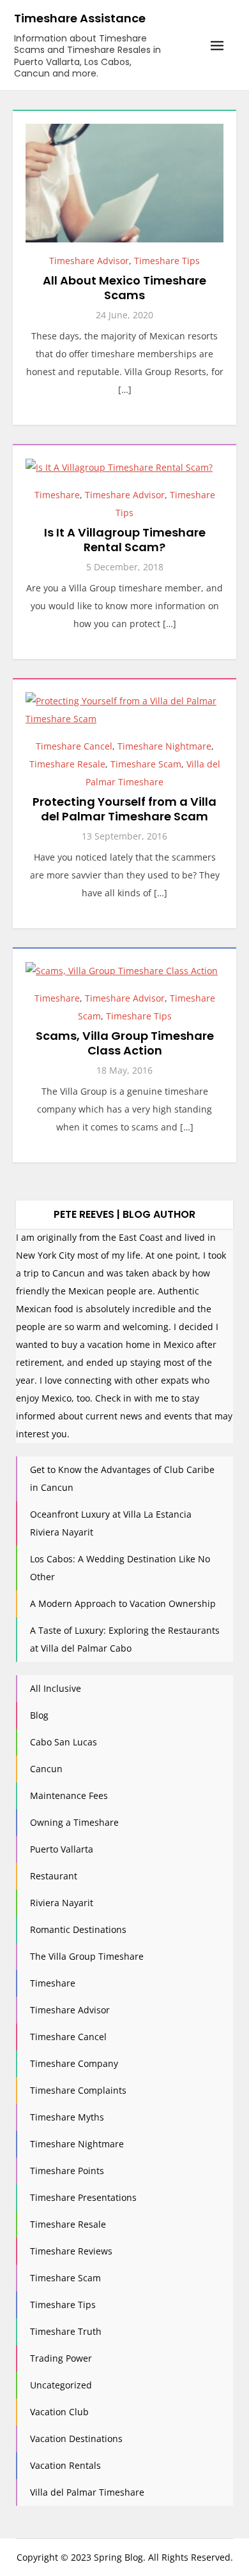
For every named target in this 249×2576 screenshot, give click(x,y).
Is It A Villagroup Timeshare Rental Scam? (125, 540)
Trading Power (61, 2358)
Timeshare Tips (167, 261)
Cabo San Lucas (64, 1742)
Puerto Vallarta (62, 1849)
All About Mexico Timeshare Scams (124, 288)
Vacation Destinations (76, 2439)
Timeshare (57, 495)
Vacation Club (59, 2412)
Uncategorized (61, 2385)
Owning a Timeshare (74, 1822)
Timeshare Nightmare (164, 746)
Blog (39, 1715)
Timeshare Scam (146, 764)
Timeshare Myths (67, 2117)
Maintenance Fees (69, 1795)
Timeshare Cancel (74, 746)
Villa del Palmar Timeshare (87, 2492)
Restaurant (54, 1876)
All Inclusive (56, 1688)
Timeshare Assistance (80, 18)
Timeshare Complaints (78, 2090)
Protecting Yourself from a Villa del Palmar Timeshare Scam (124, 809)
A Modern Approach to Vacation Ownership (123, 1603)
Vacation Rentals (65, 2465)
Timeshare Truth (66, 2331)
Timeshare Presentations (83, 2197)
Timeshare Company (74, 2063)
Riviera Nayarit (62, 1903)
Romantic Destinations (78, 1929)
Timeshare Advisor (89, 261)
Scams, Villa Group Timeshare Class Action (125, 1043)
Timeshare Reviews (71, 2251)
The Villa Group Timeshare (87, 1956)
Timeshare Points (67, 2171)
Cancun (46, 1769)
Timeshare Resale (67, 764)
